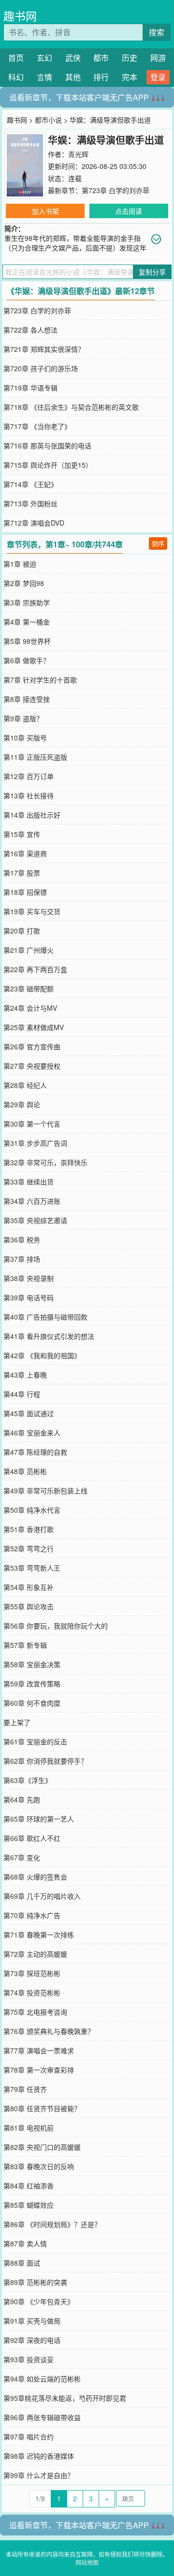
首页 (16, 58)
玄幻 (44, 58)
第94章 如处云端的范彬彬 (42, 2379)
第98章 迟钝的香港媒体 (39, 2456)
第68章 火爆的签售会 (35, 1877)
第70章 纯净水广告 (32, 1915)
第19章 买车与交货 (32, 911)
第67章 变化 (22, 1857)
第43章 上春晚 (25, 1375)
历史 (130, 58)
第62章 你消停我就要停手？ (45, 1761)
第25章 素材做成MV (34, 1027)
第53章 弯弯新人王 (32, 1568)
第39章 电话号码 (29, 1297)
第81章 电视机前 (29, 2128)
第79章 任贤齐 (25, 2089)
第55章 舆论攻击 (29, 1606)
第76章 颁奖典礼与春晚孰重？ (49, 2031)
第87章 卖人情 (25, 2243)
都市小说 (48, 120)
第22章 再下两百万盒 (35, 969)
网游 (158, 58)
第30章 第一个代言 (32, 1124)
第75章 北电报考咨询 (35, 2012)
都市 (101, 58)
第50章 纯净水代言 (32, 1510)
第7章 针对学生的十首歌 (40, 680)
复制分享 (152, 272)
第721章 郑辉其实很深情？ (44, 349)
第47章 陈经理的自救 (35, 1452)
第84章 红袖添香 (29, 2186)
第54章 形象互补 (29, 1587)
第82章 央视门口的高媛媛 (42, 2147)
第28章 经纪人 (25, 1085)
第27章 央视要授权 (32, 1066)
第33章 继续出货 (29, 1182)
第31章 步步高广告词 (35, 1143)
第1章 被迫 (20, 564)
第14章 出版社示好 (32, 815)
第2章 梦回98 (24, 583)
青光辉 (78, 154)
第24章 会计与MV (30, 1008)
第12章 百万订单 (29, 776)
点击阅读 (129, 211)
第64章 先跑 (22, 1799)
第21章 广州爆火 (29, 950)
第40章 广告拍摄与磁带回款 (45, 1317)
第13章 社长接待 (29, 795)
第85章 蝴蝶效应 (29, 2205)
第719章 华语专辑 (30, 388)
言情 (44, 77)
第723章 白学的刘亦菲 (116, 190)
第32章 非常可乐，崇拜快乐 (45, 1162)
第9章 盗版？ (23, 718)
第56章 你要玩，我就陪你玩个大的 (56, 1626)
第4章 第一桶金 (27, 622)
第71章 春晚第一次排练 (39, 1935)
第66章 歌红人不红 (32, 1838)
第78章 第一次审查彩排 (39, 2070)
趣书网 (20, 16)
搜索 (157, 32)
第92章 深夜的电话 (32, 2340)
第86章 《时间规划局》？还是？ (52, 2224)
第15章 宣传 (22, 834)
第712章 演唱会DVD (34, 523)
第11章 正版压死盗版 (35, 757)
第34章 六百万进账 (32, 1201)
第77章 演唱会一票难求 (39, 2050)
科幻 (16, 77)
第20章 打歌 (22, 931)
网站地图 (87, 2562)
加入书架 (45, 211)
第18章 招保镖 (25, 892)
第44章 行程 (22, 1394)
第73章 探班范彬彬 (32, 1973)
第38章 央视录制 (29, 1278)
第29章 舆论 (22, 1104)
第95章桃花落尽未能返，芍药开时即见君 (65, 2398)
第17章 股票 (22, 873)
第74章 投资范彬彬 (32, 1992)
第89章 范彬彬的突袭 (35, 2282)
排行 (101, 77)
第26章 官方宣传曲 (32, 1046)
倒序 (158, 543)
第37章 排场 (22, 1259)
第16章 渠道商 (25, 853)
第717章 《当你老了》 (37, 426)
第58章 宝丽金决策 (32, 1664)
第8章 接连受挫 (27, 699)
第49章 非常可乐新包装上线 (45, 1490)
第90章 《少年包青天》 (39, 2301)
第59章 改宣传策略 (32, 1684)
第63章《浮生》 (28, 1780)
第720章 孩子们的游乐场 (41, 368)
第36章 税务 (22, 1239)
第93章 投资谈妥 (29, 2359)
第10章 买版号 (25, 738)
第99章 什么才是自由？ (39, 2475)
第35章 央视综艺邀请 (35, 1220)
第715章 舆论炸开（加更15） (48, 465)
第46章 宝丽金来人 (32, 1433)
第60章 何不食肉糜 (32, 1703)
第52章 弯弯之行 (29, 1548)
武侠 (73, 58)
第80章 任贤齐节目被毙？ (42, 2108)
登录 (158, 77)
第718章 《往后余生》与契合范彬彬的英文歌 (71, 407)
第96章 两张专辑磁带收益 (42, 2417)
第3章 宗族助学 (27, 602)
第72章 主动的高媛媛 (35, 1954)
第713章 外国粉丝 (30, 503)
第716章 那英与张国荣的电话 (47, 446)
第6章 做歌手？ (27, 660)
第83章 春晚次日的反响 (39, 2166)
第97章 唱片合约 (29, 2437)
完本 (130, 77)
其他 (73, 77)
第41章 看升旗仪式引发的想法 (49, 1336)
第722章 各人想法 (30, 330)
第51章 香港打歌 (29, 1529)
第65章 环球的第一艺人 (39, 1819)
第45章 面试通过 (29, 1413)
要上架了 (17, 1722)
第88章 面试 (22, 2263)
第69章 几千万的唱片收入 (42, 1896)
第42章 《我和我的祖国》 (42, 1355)
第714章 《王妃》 (30, 484)
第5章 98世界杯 (27, 641)
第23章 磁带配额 (29, 989)
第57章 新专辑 (25, 1645)
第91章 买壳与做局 (32, 2321)
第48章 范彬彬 (25, 1471)
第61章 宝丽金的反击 (35, 1741)
